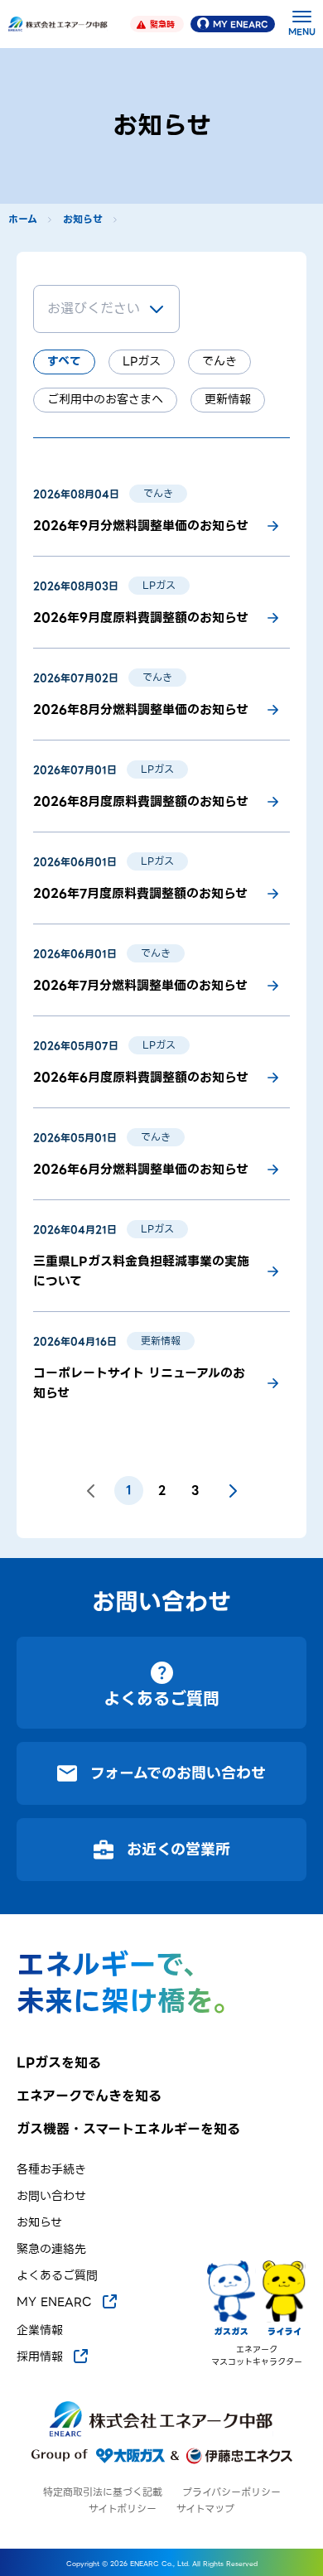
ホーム (23, 219)
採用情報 (40, 2357)
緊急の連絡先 (51, 2249)
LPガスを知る (59, 2063)
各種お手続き (51, 2170)
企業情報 (40, 2330)
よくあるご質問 (57, 2276)
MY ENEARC (241, 24)
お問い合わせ (51, 2196)
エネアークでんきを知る (89, 2096)
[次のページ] (233, 1491)
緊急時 (162, 24)
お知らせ (83, 219)
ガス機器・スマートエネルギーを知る (128, 2130)
